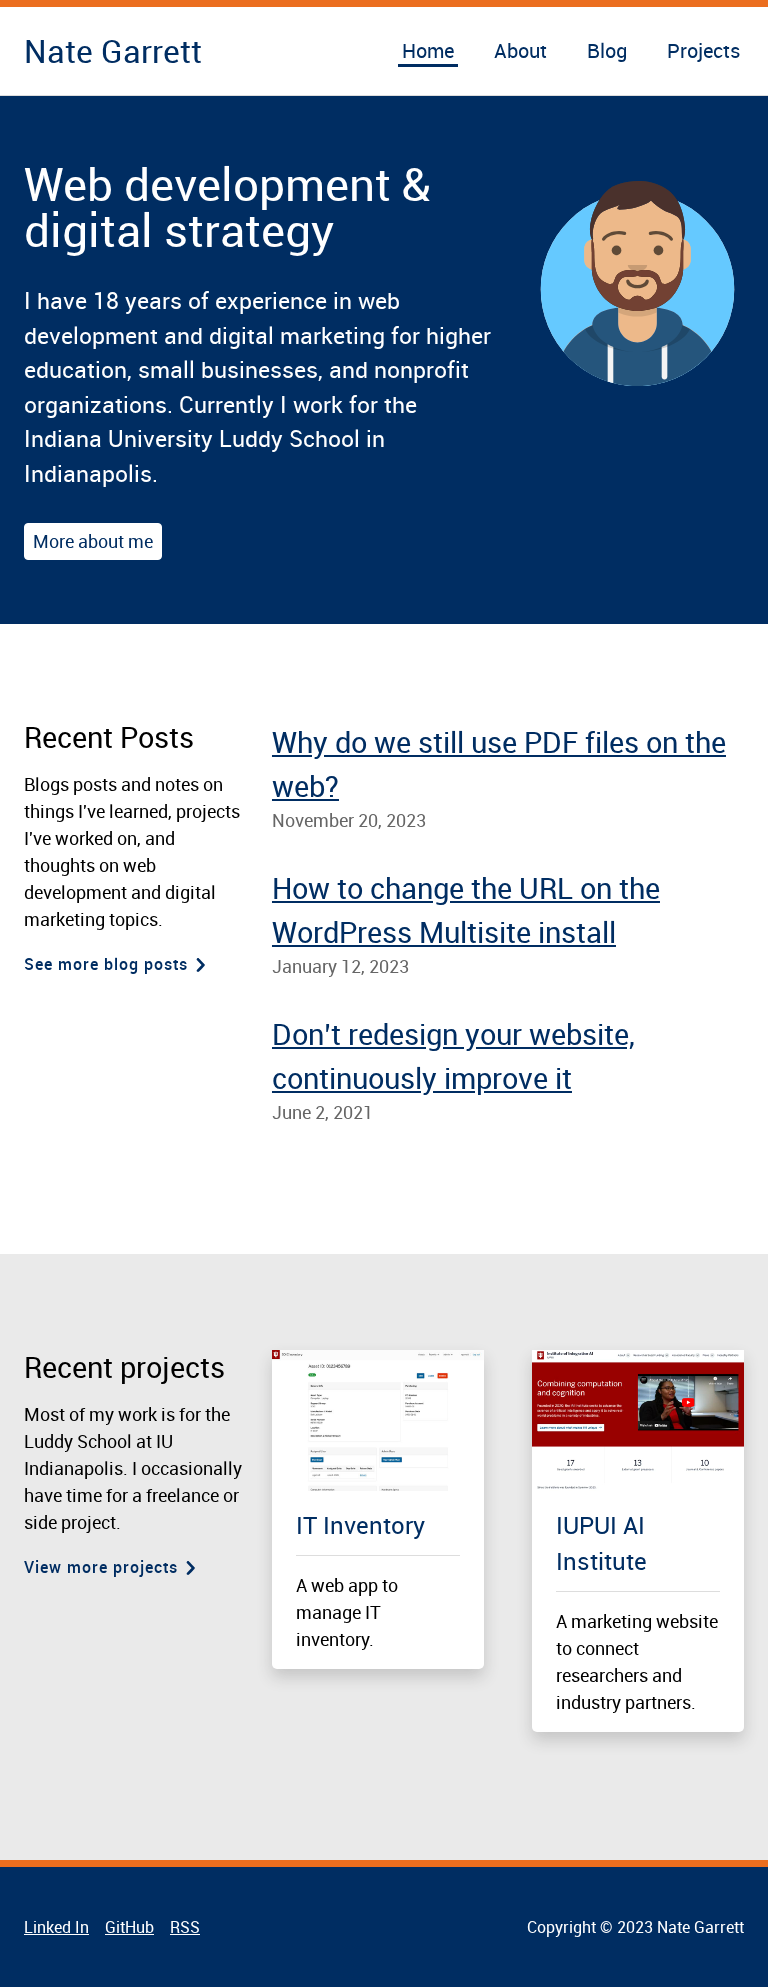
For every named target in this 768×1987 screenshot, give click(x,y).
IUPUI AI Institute (601, 1543)
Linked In (56, 1927)
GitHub (129, 1927)
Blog (607, 50)
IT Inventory (360, 1525)
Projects (703, 50)
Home (428, 50)
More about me (93, 541)
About (520, 50)
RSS (185, 1927)
